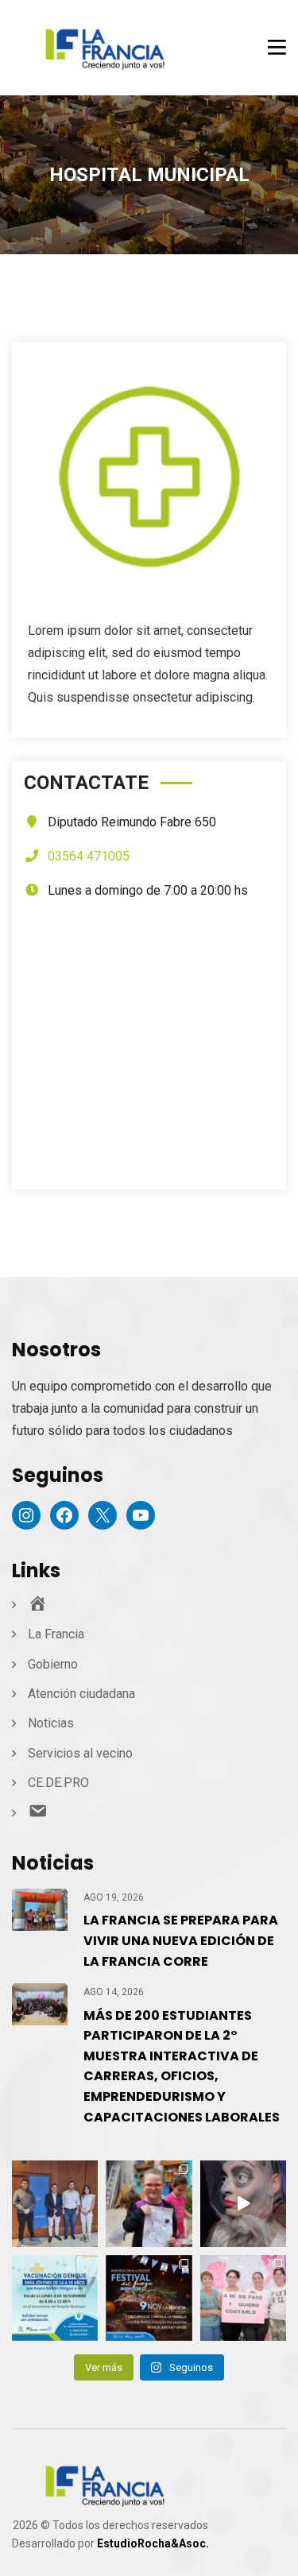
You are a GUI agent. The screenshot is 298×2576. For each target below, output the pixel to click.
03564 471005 (89, 856)
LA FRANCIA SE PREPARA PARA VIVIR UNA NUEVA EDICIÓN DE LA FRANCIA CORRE (181, 1940)
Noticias (51, 1723)
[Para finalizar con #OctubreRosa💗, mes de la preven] (243, 2298)
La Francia (56, 1634)
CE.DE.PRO (58, 1783)
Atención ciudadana (81, 1694)
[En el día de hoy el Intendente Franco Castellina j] (55, 2203)
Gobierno (53, 1664)
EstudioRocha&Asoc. (153, 2543)
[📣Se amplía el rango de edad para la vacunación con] (55, 2298)
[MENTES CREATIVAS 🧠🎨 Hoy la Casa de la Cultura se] (149, 2203)
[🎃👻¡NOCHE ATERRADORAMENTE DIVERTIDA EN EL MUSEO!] (243, 2203)
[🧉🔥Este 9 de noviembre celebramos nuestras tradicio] (149, 2298)
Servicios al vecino (80, 1753)
